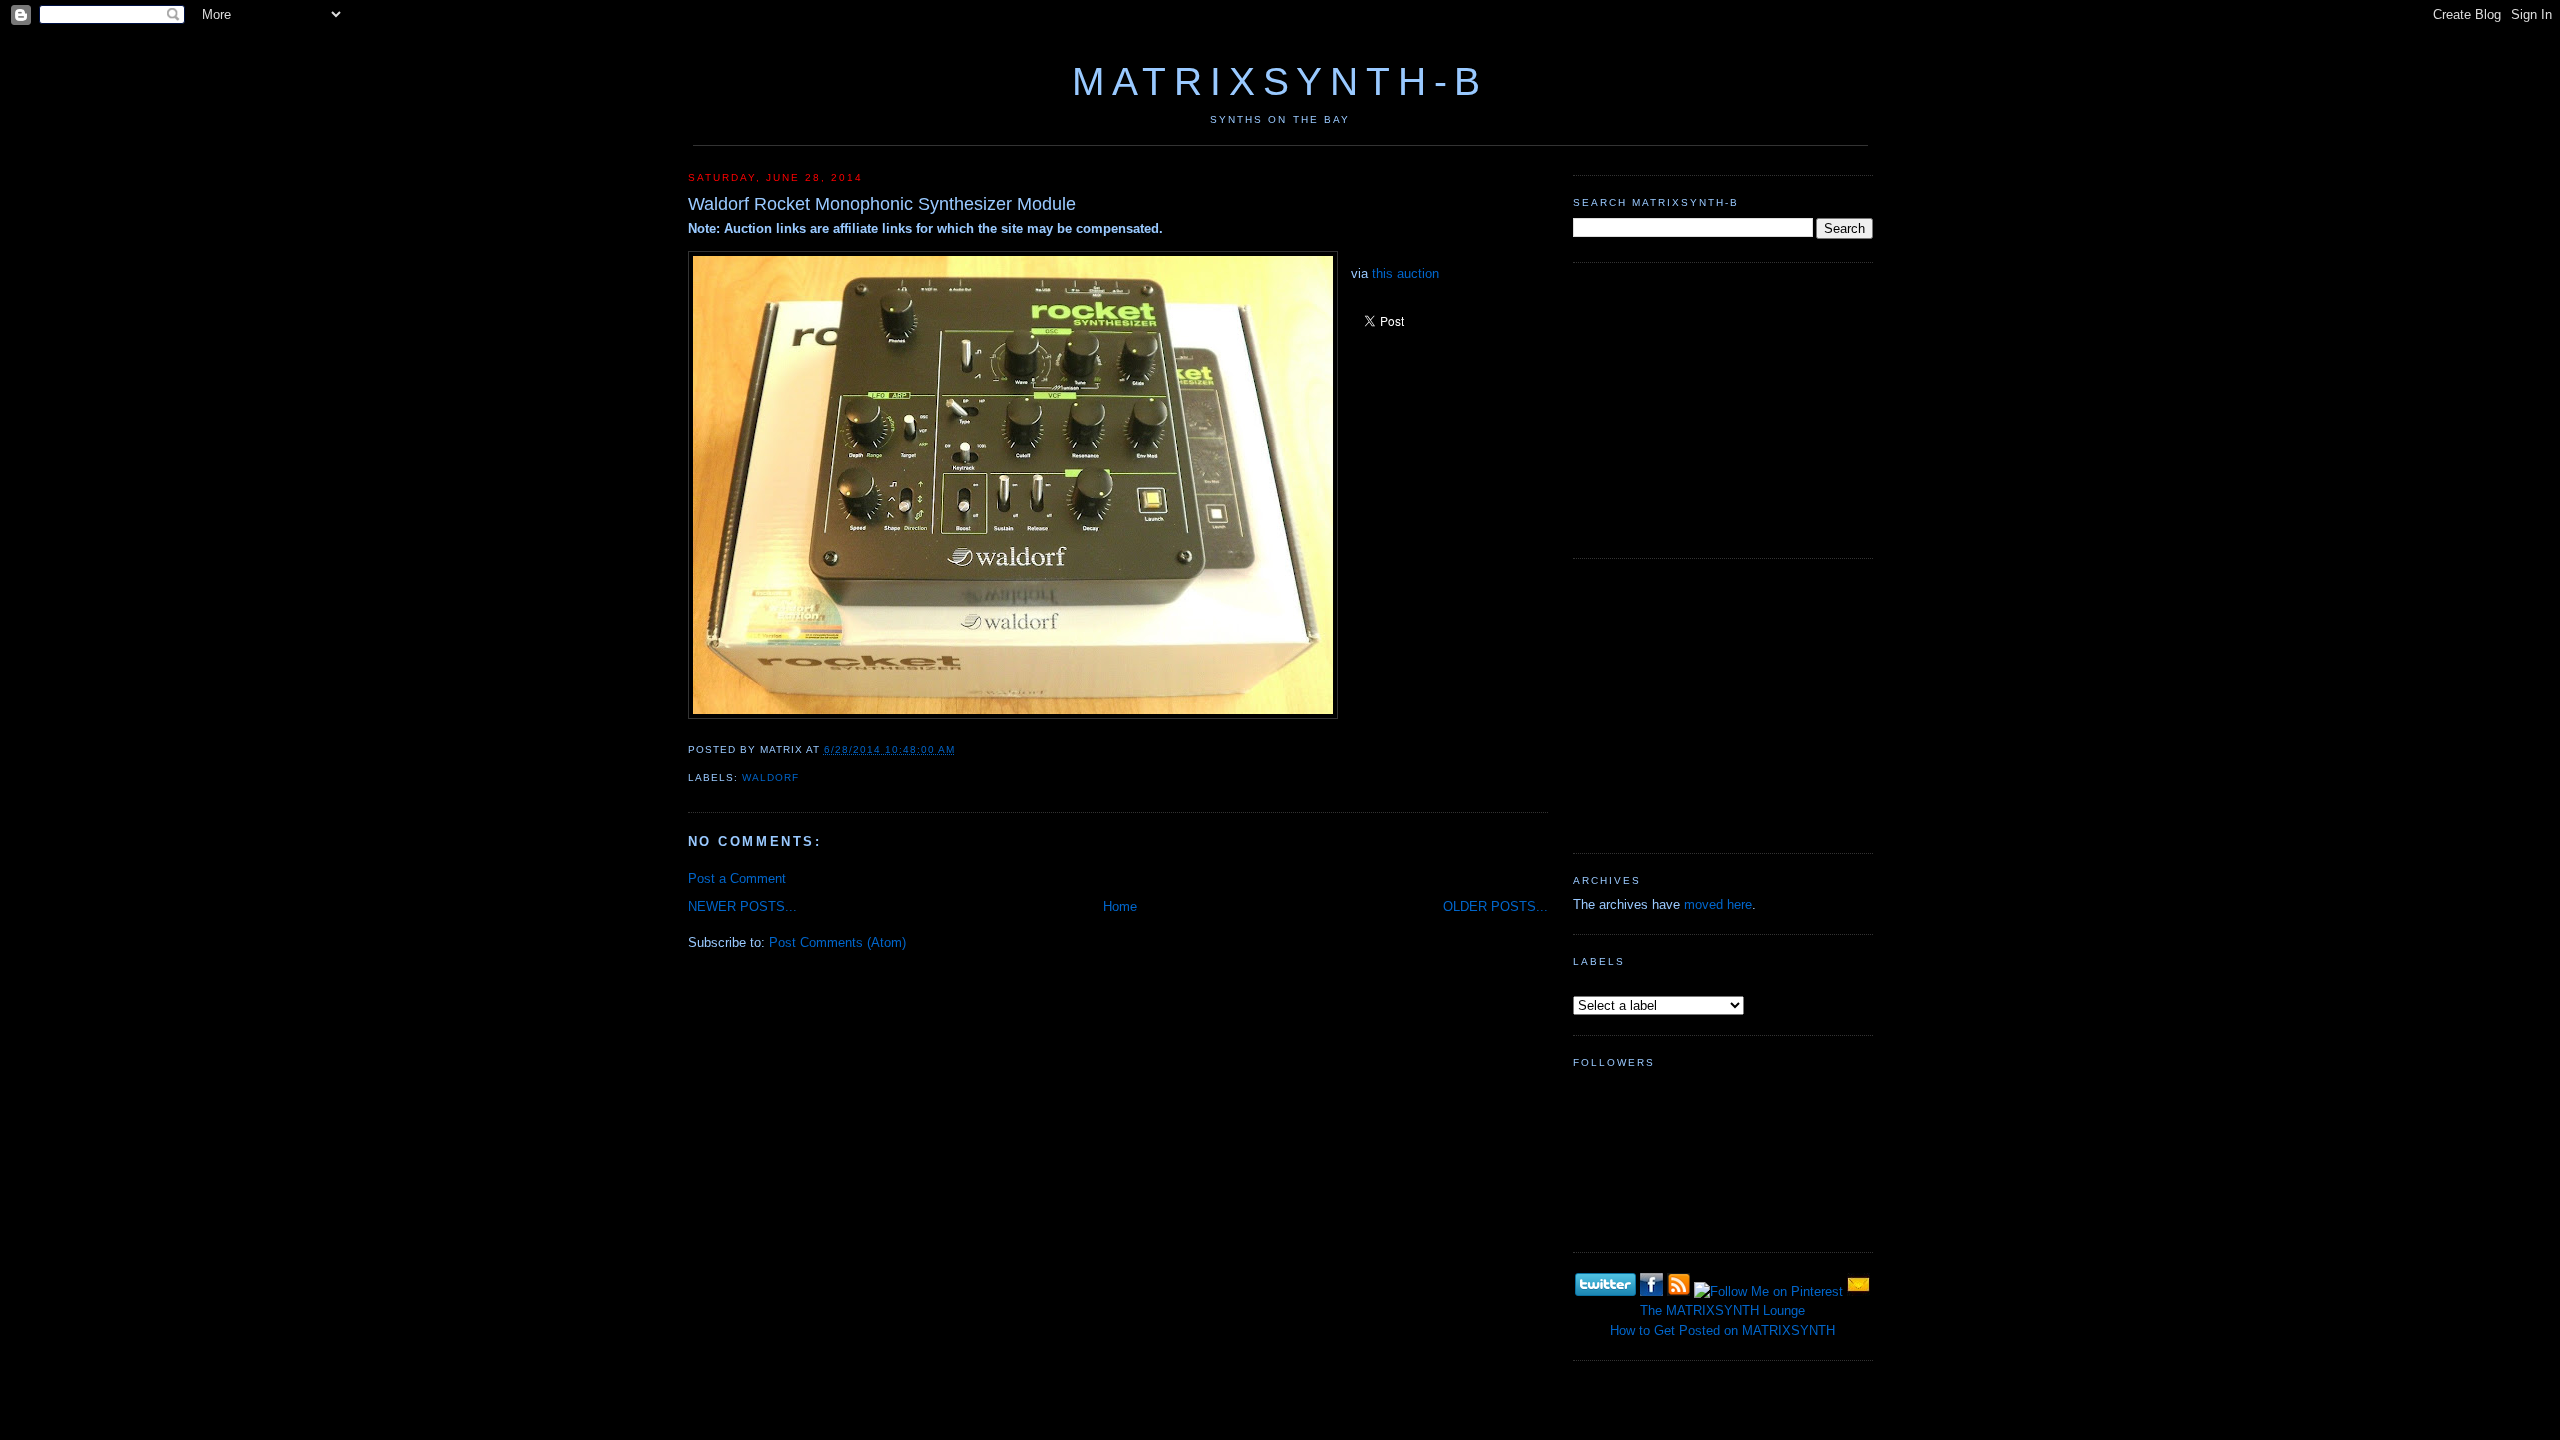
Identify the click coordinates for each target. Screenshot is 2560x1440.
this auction (1405, 273)
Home (1120, 906)
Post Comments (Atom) (837, 942)
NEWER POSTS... (742, 906)
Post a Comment (737, 878)
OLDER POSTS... (1495, 906)
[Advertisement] (1723, 408)
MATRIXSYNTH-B (1280, 81)
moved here (1718, 904)
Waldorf (770, 777)
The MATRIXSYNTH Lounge (1722, 1310)
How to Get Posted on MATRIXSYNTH (1722, 1330)
